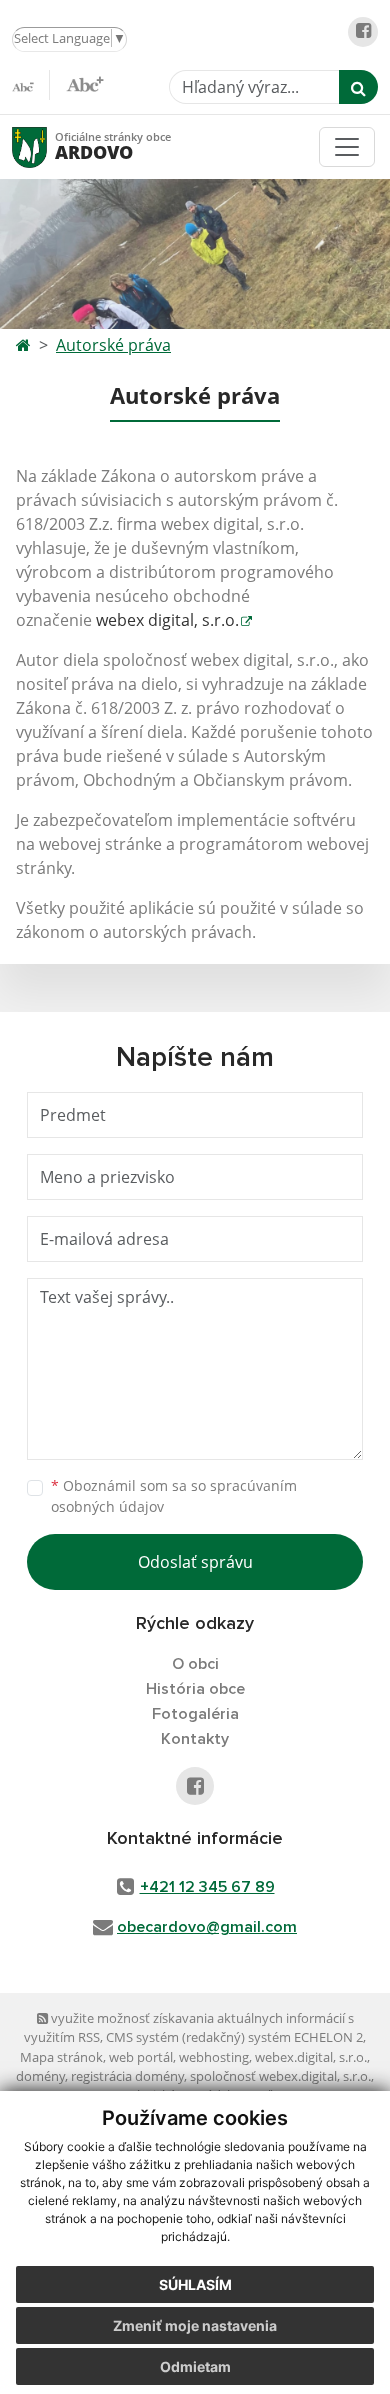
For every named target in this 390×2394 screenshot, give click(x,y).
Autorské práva (113, 345)
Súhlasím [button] (195, 2284)
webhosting (214, 2057)
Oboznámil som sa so (174, 1496)
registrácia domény (127, 2076)
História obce (195, 1689)
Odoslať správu (195, 1562)
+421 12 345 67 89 (207, 1887)
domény (40, 2076)
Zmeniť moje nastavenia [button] (195, 2325)
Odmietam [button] (195, 2366)
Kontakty (195, 1739)
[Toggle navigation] (347, 147)
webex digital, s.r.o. (167, 620)
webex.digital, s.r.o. (311, 2057)
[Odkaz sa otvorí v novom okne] (363, 32)
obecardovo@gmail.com (207, 1927)
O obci (195, 1664)
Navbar (48, 146)
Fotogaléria (195, 1714)
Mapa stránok (61, 2057)
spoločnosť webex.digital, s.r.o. (280, 2076)
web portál (141, 2057)
